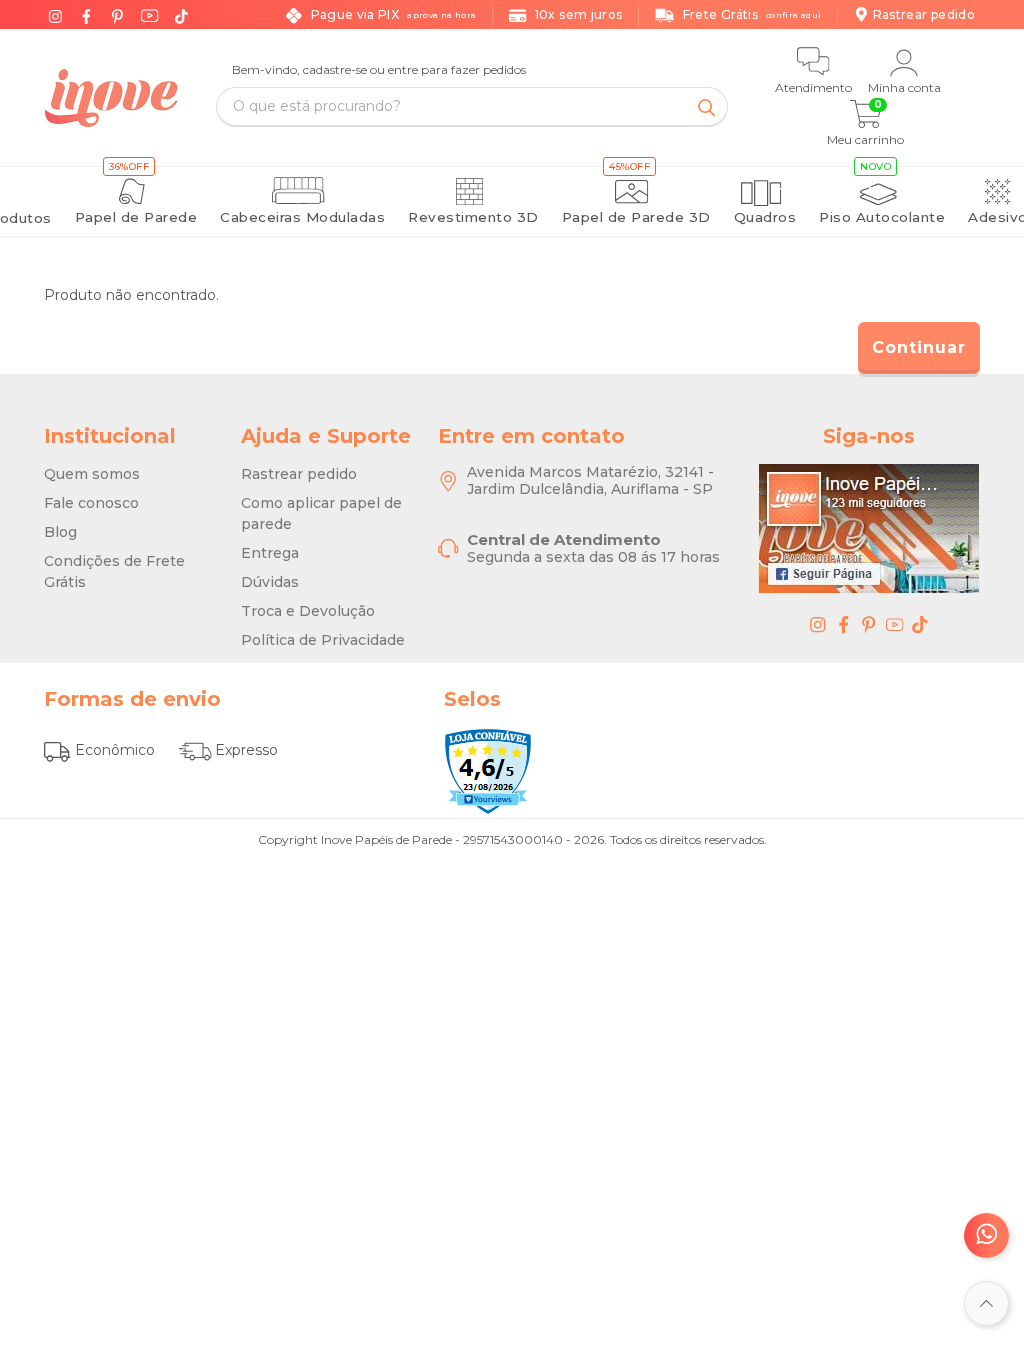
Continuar (919, 347)
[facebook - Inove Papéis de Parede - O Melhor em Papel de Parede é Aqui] (844, 624)
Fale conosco (91, 503)
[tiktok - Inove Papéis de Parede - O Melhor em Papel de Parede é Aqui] (920, 624)
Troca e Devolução (308, 611)
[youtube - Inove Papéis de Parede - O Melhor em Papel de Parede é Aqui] (895, 624)
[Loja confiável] (488, 771)
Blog (60, 532)
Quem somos (92, 474)
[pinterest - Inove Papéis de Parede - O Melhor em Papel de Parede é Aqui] (869, 624)
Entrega (270, 553)
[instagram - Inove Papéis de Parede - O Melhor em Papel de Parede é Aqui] (818, 624)
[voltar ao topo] (986, 1303)
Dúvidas (270, 582)
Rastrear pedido (299, 474)
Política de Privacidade (323, 640)
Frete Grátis (752, 14)
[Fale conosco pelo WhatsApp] (986, 1235)
